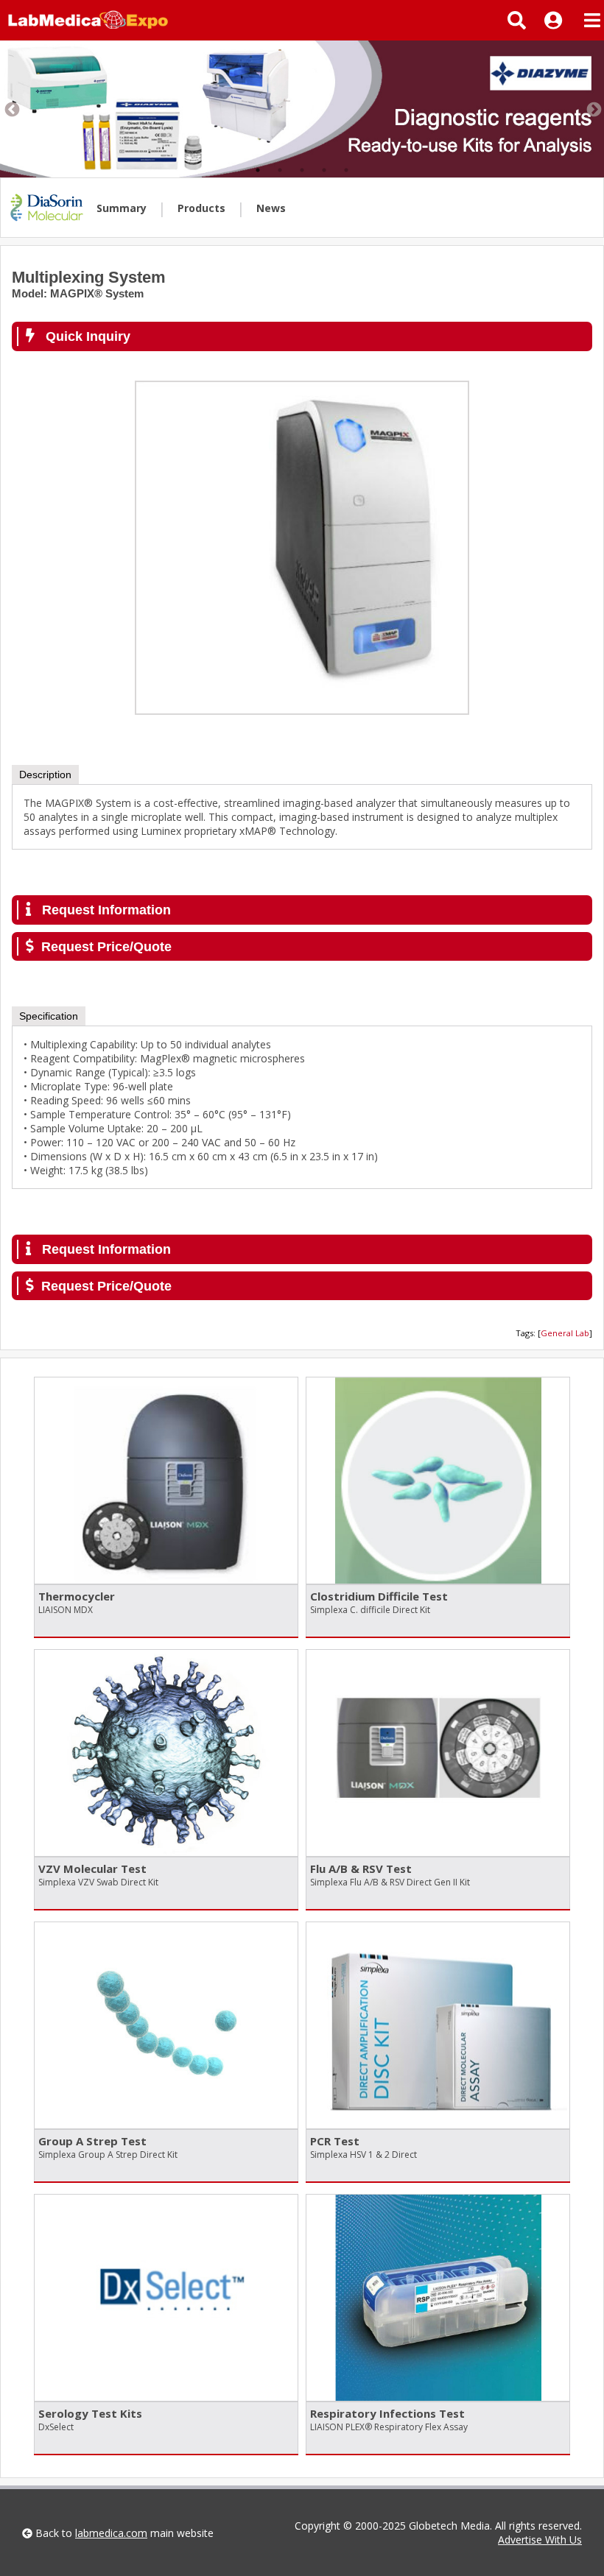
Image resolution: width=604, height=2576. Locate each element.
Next (593, 109)
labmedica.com (111, 2533)
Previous (11, 109)
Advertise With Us (540, 2540)
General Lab (565, 1333)
